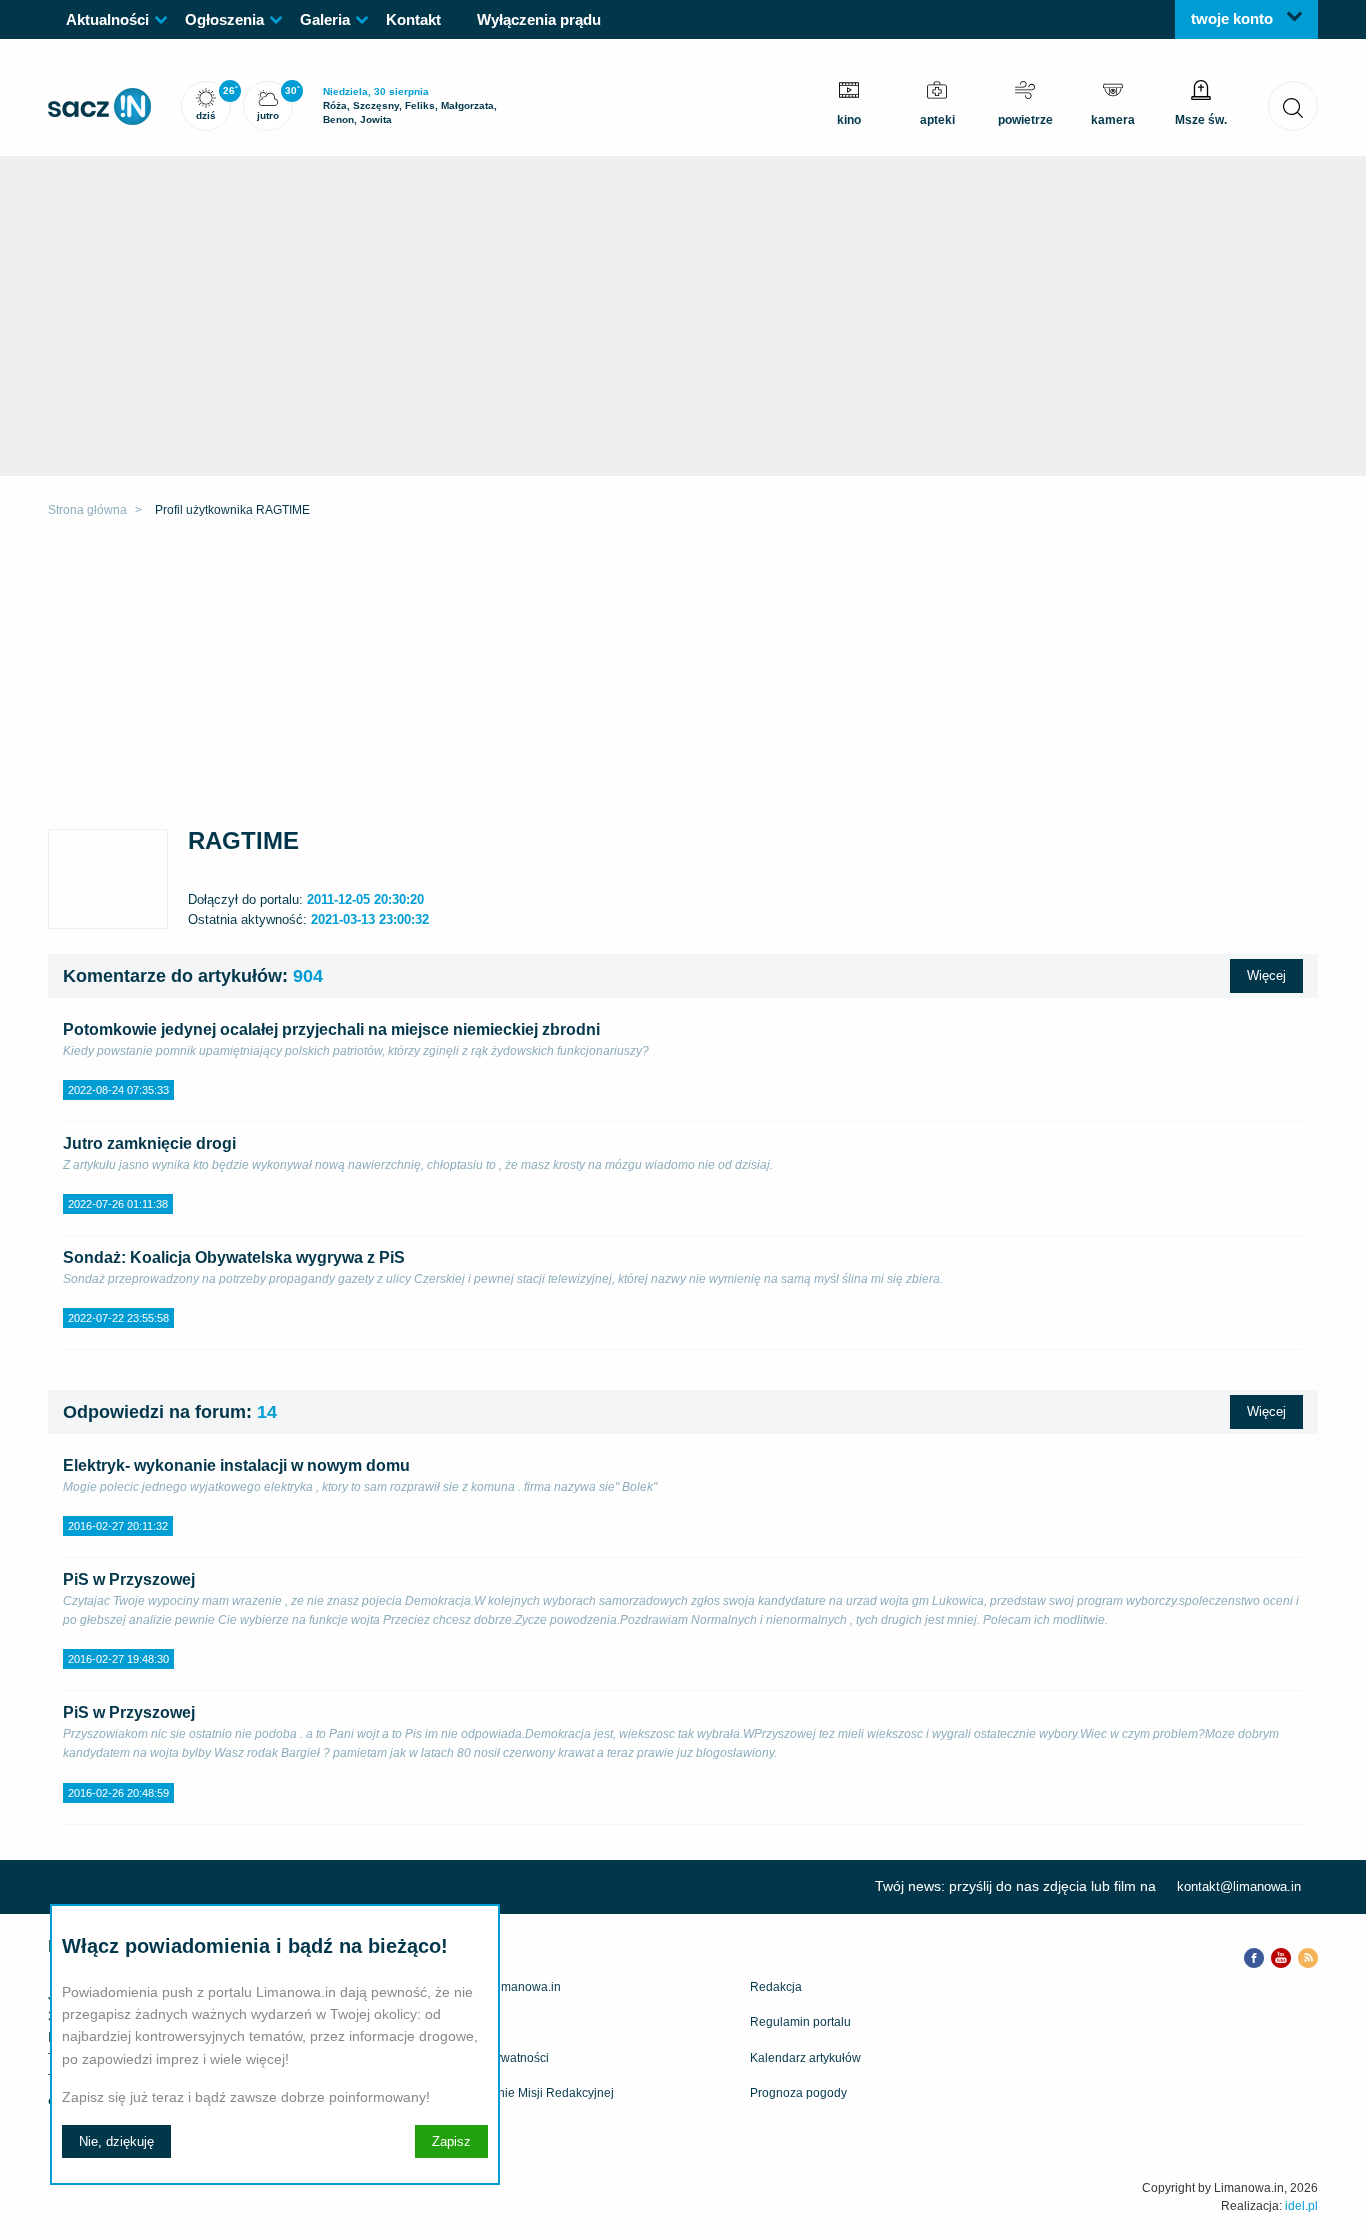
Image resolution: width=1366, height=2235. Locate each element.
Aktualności (107, 19)
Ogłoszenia (224, 19)
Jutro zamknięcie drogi (149, 1143)
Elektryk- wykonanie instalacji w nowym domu (236, 1465)
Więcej (1266, 975)
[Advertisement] (683, 679)
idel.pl (1301, 2206)
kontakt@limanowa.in (1239, 1886)
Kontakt (413, 19)
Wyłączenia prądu (539, 19)
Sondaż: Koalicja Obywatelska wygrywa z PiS (234, 1257)
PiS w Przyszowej (129, 1579)
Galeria (325, 19)
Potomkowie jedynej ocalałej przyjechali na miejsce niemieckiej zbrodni (331, 1029)
